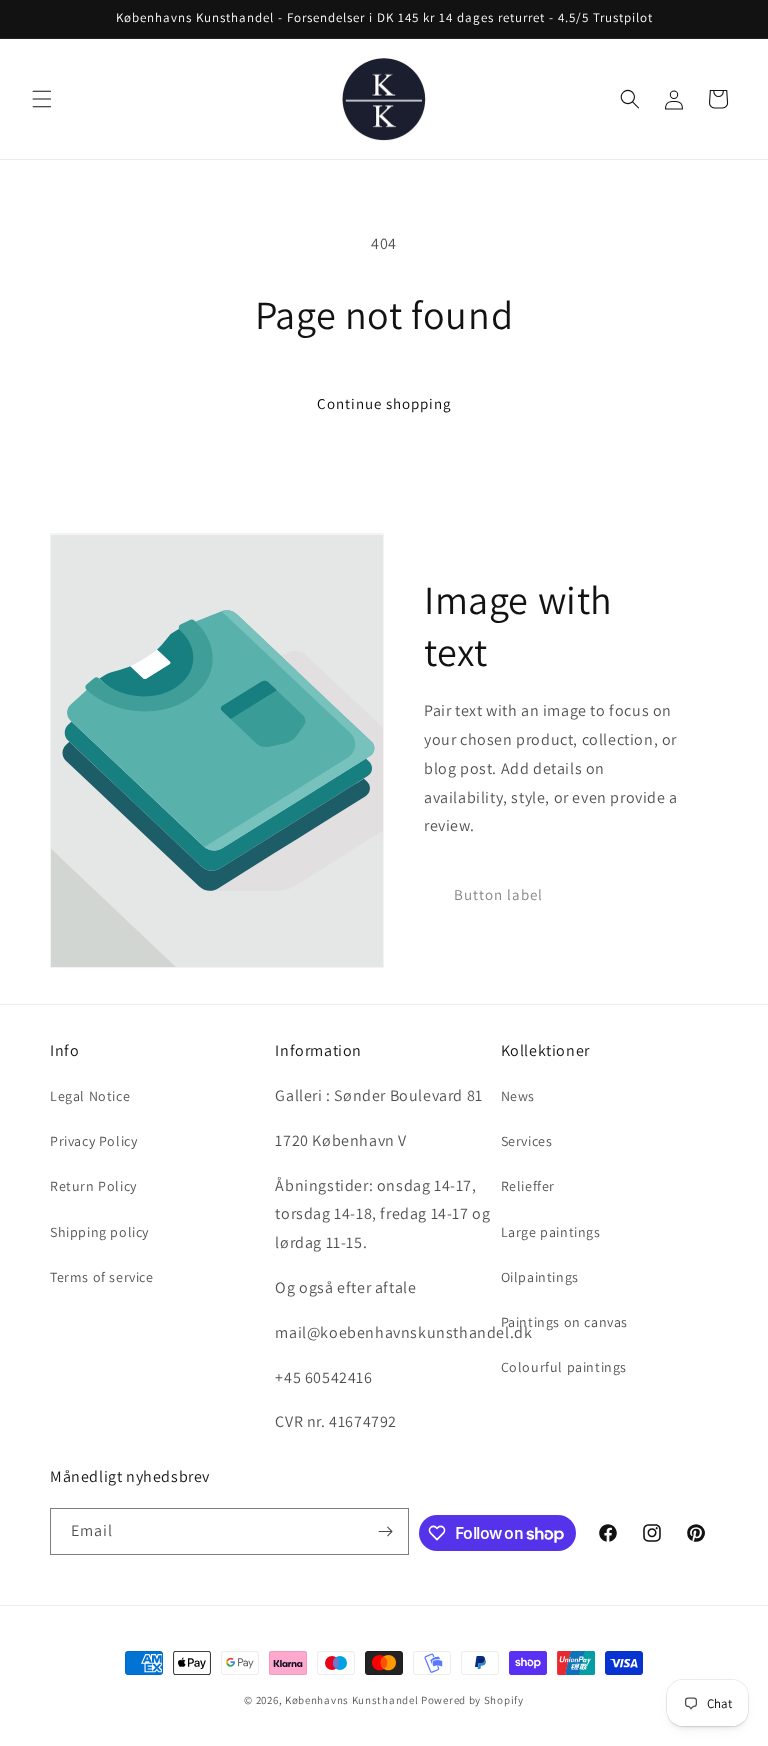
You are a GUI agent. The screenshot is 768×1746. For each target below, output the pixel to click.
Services (527, 1141)
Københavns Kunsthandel (351, 1700)
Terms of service (102, 1277)
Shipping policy (99, 1232)
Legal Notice (90, 1096)
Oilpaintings (540, 1277)
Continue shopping (384, 403)
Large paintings (551, 1232)
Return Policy (93, 1186)
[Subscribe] (386, 1531)
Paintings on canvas (564, 1322)
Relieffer (528, 1186)
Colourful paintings (564, 1367)
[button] (42, 99)
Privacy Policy (93, 1141)
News (518, 1096)
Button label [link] (498, 894)
